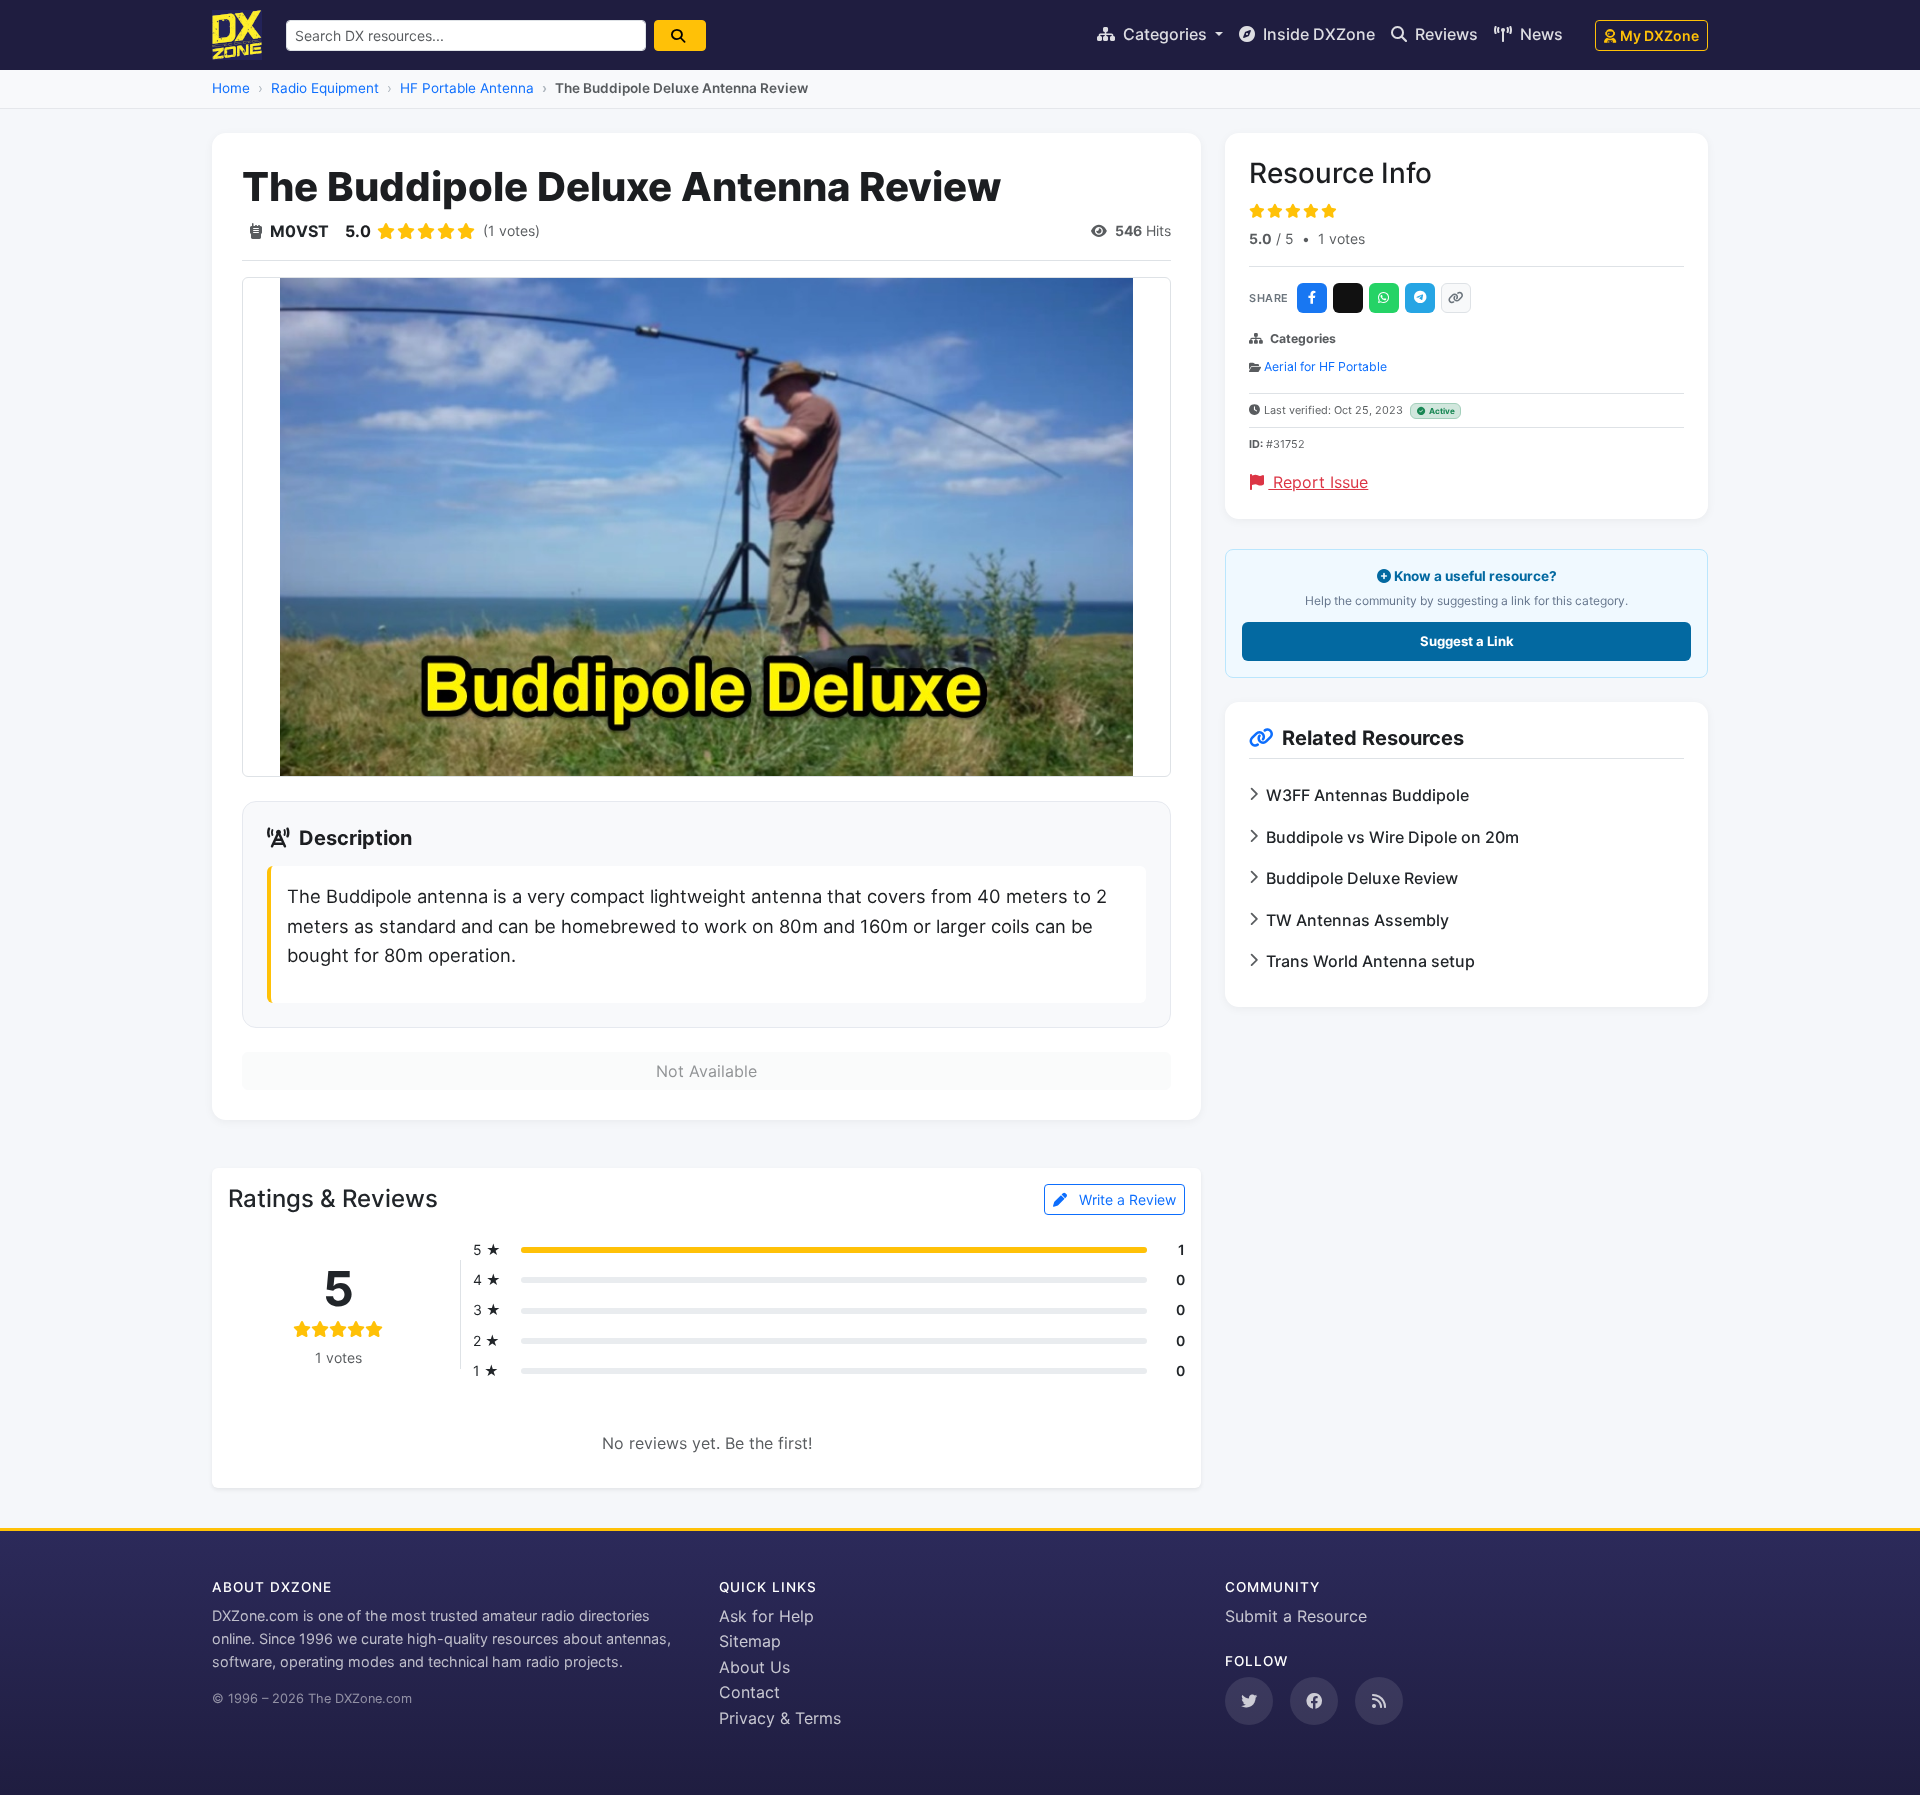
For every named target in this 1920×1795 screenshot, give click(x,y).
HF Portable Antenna (467, 88)
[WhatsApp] (1384, 298)
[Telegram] (1420, 298)
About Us (754, 1667)
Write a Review (1125, 1199)
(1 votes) (511, 230)
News (1539, 34)
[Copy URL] (1456, 298)
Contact (749, 1692)
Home (231, 88)
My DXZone (1659, 35)
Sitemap (750, 1641)
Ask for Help (766, 1616)
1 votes (1341, 238)
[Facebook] (1312, 298)
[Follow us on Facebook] (1314, 1701)
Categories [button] (1165, 34)
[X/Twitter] (1348, 298)
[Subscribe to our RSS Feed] (1379, 1701)
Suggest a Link (1467, 641)
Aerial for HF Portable (1325, 366)
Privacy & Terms (780, 1718)
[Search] (680, 35)
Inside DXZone (1317, 34)
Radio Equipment (325, 88)
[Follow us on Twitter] (1249, 1701)
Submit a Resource (1296, 1616)
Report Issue (1318, 482)
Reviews (1444, 34)
